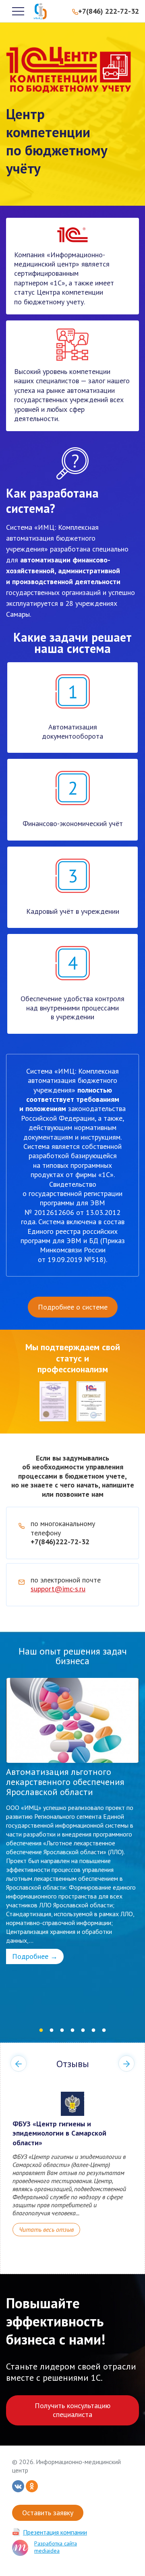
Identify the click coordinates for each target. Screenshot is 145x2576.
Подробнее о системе (73, 1307)
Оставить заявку (48, 2513)
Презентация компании (55, 2532)
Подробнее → (35, 1956)
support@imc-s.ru (58, 1589)
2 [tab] (52, 2031)
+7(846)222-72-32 (60, 1542)
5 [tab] (83, 2031)
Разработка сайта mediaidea (56, 2547)
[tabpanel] (72, 1821)
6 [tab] (93, 2031)
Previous (19, 2064)
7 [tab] (104, 2031)
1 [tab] (41, 2031)
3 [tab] (62, 2031)
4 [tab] (72, 2031)
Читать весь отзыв (46, 2229)
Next (126, 2064)
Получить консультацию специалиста (72, 2410)
